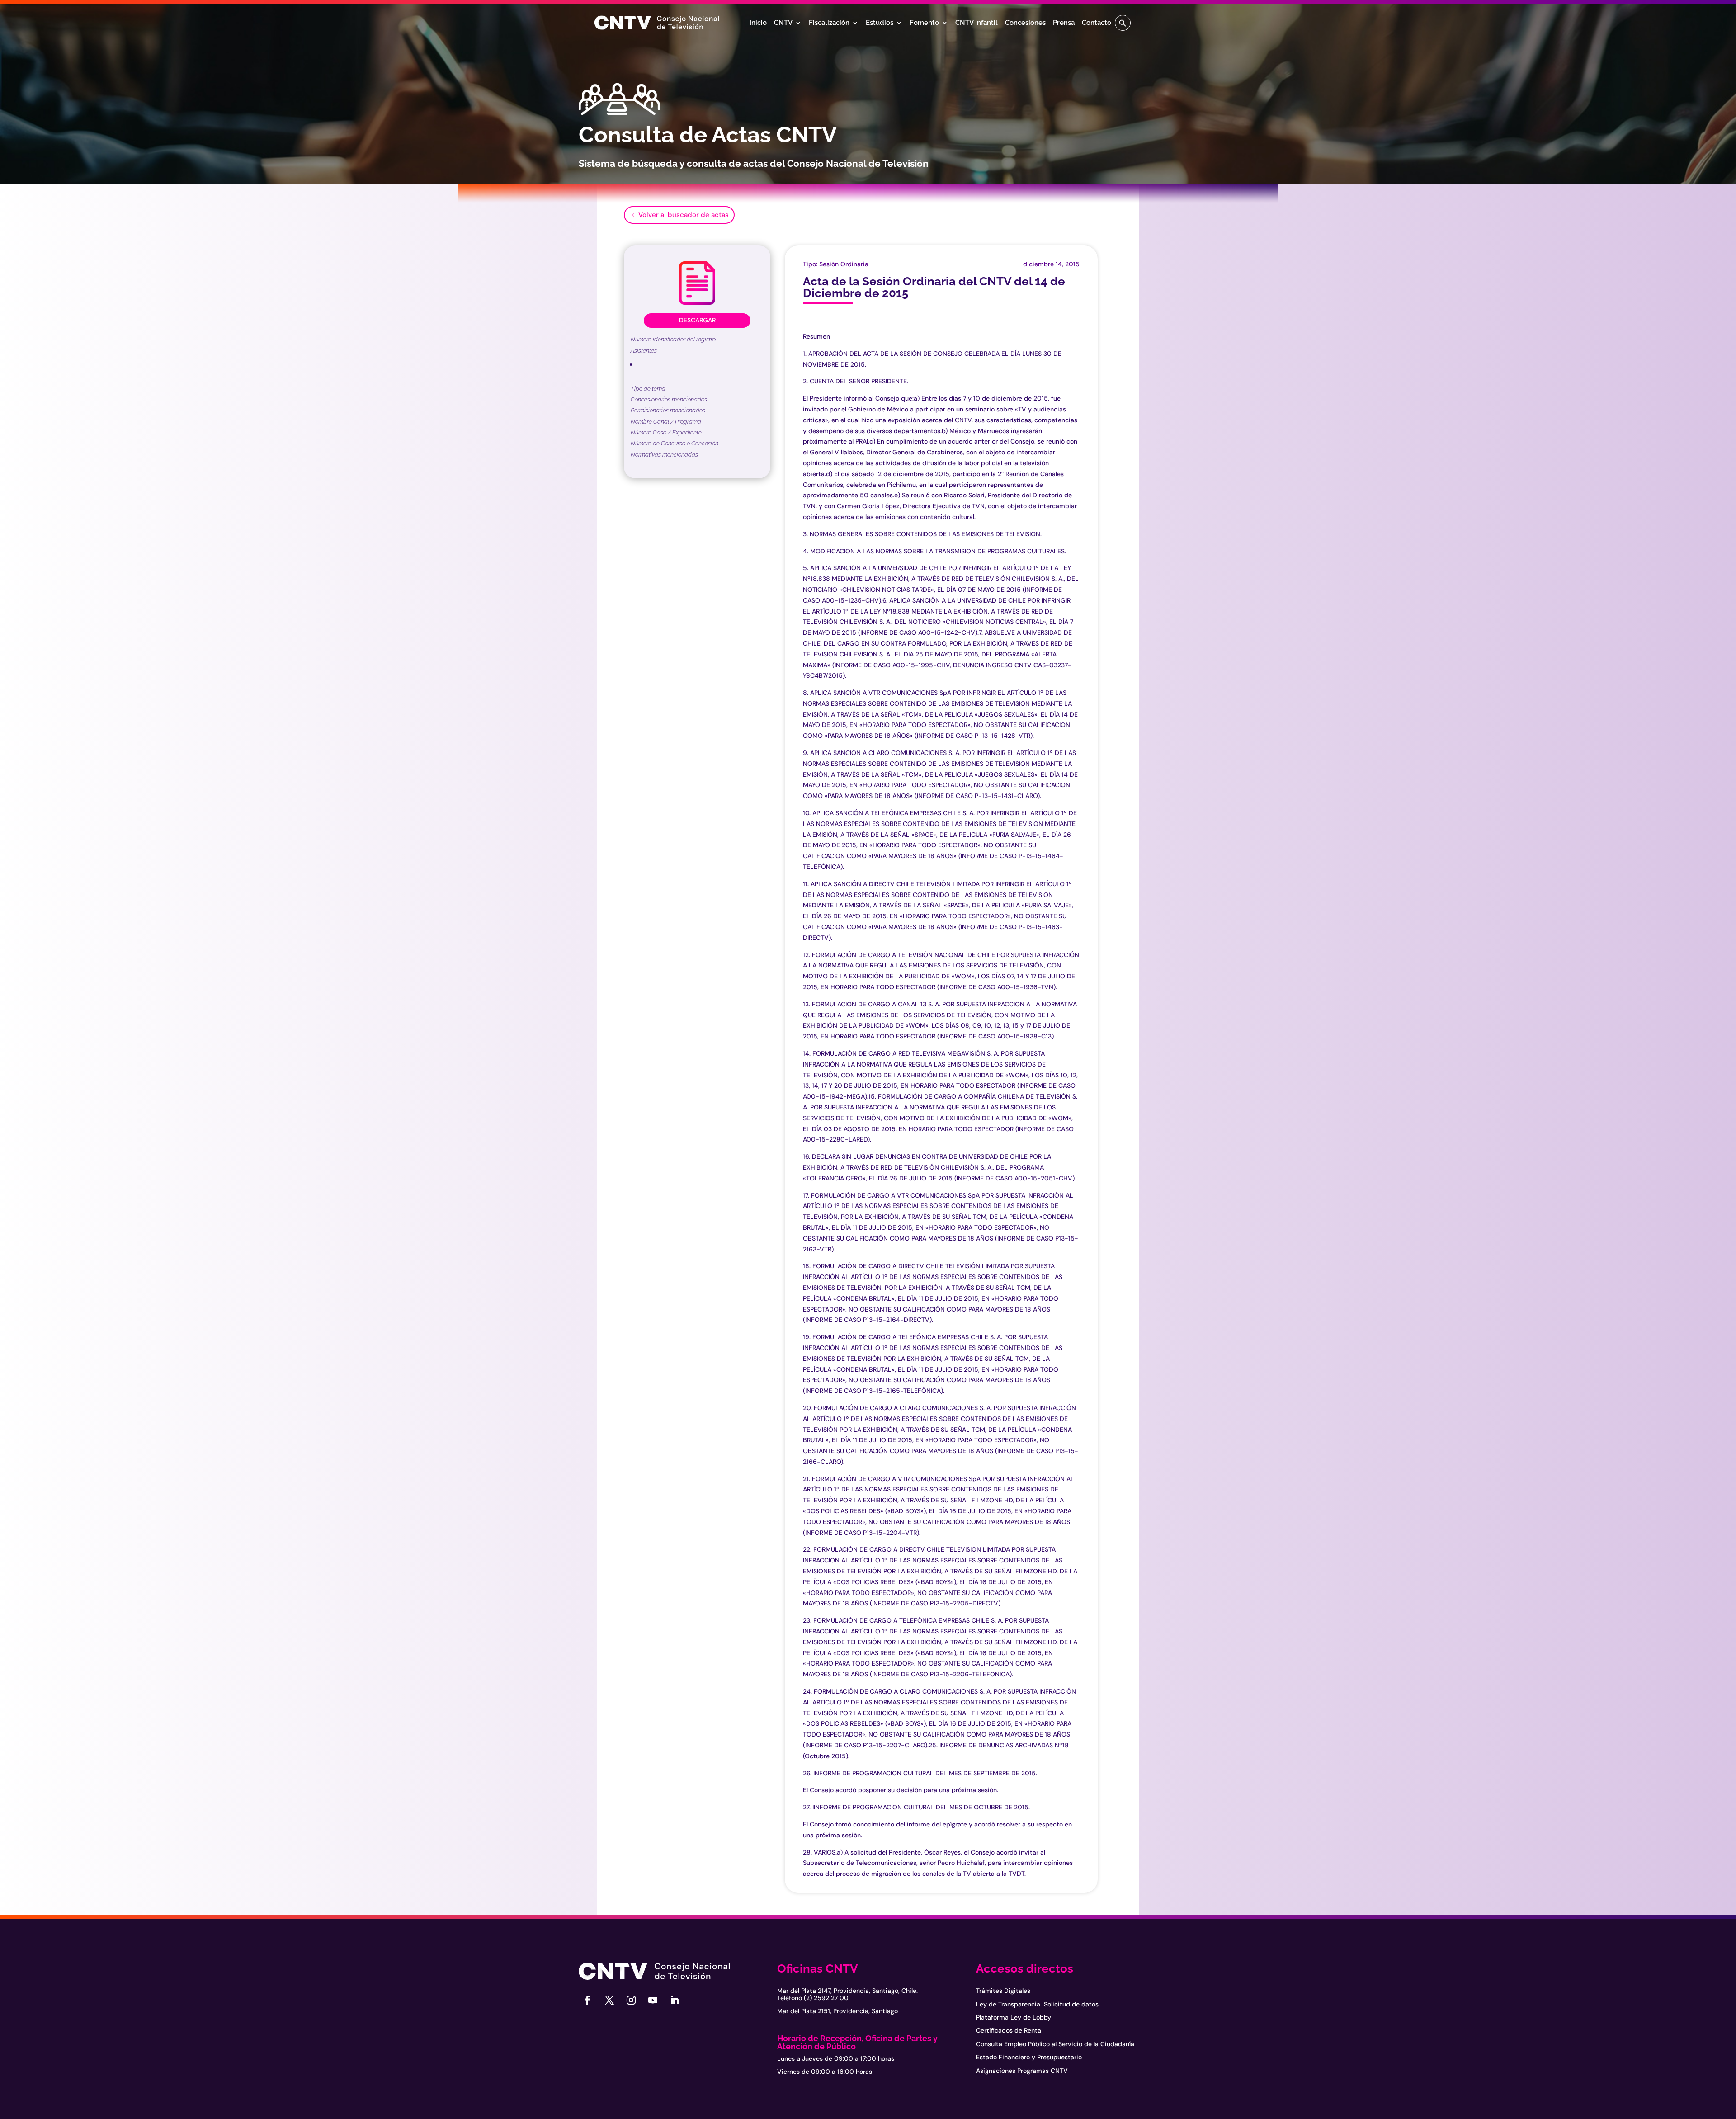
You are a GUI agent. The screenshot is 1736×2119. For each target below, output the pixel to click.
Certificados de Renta (1009, 2030)
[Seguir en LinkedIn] (675, 2000)
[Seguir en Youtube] (653, 2000)
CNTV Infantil (976, 23)
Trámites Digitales (1003, 1991)
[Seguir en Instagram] (631, 2000)
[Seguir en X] (609, 2000)
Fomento (924, 23)
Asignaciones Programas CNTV (1022, 2071)
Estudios (880, 23)
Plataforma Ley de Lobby (1014, 2017)
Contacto (1097, 23)
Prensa (1064, 23)
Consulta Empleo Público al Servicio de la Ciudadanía (1055, 2044)
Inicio (758, 23)
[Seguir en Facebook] (588, 2000)
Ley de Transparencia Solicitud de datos (1037, 2004)
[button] (1123, 23)
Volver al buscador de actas (684, 215)
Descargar (697, 320)
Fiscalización (829, 23)
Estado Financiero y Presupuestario (1029, 2057)
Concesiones (1025, 23)
